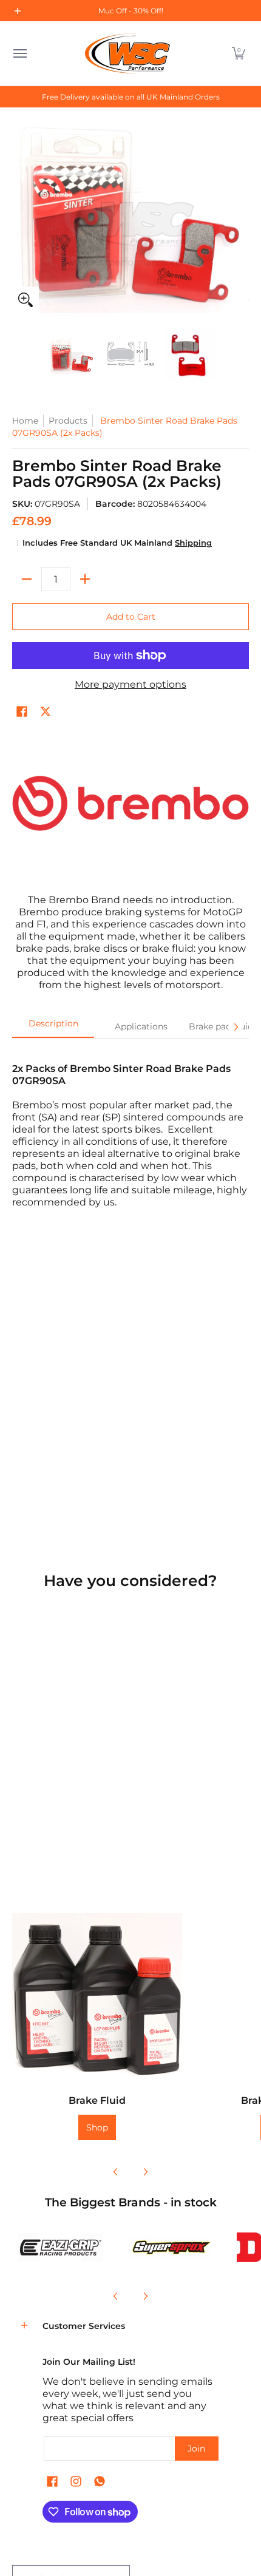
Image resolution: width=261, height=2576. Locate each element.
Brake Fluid (97, 2100)
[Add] (85, 579)
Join (196, 2449)
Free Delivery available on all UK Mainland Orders (131, 97)
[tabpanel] (130, 1129)
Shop (97, 2127)
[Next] (236, 1027)
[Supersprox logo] (170, 2247)
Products (68, 421)
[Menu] (19, 53)
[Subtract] (27, 579)
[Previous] (116, 2172)
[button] (239, 53)
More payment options (130, 684)
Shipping (193, 543)
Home (25, 421)
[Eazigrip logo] (61, 2247)
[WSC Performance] (127, 53)
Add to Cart (131, 617)
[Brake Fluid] (97, 1998)
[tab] (53, 1027)
